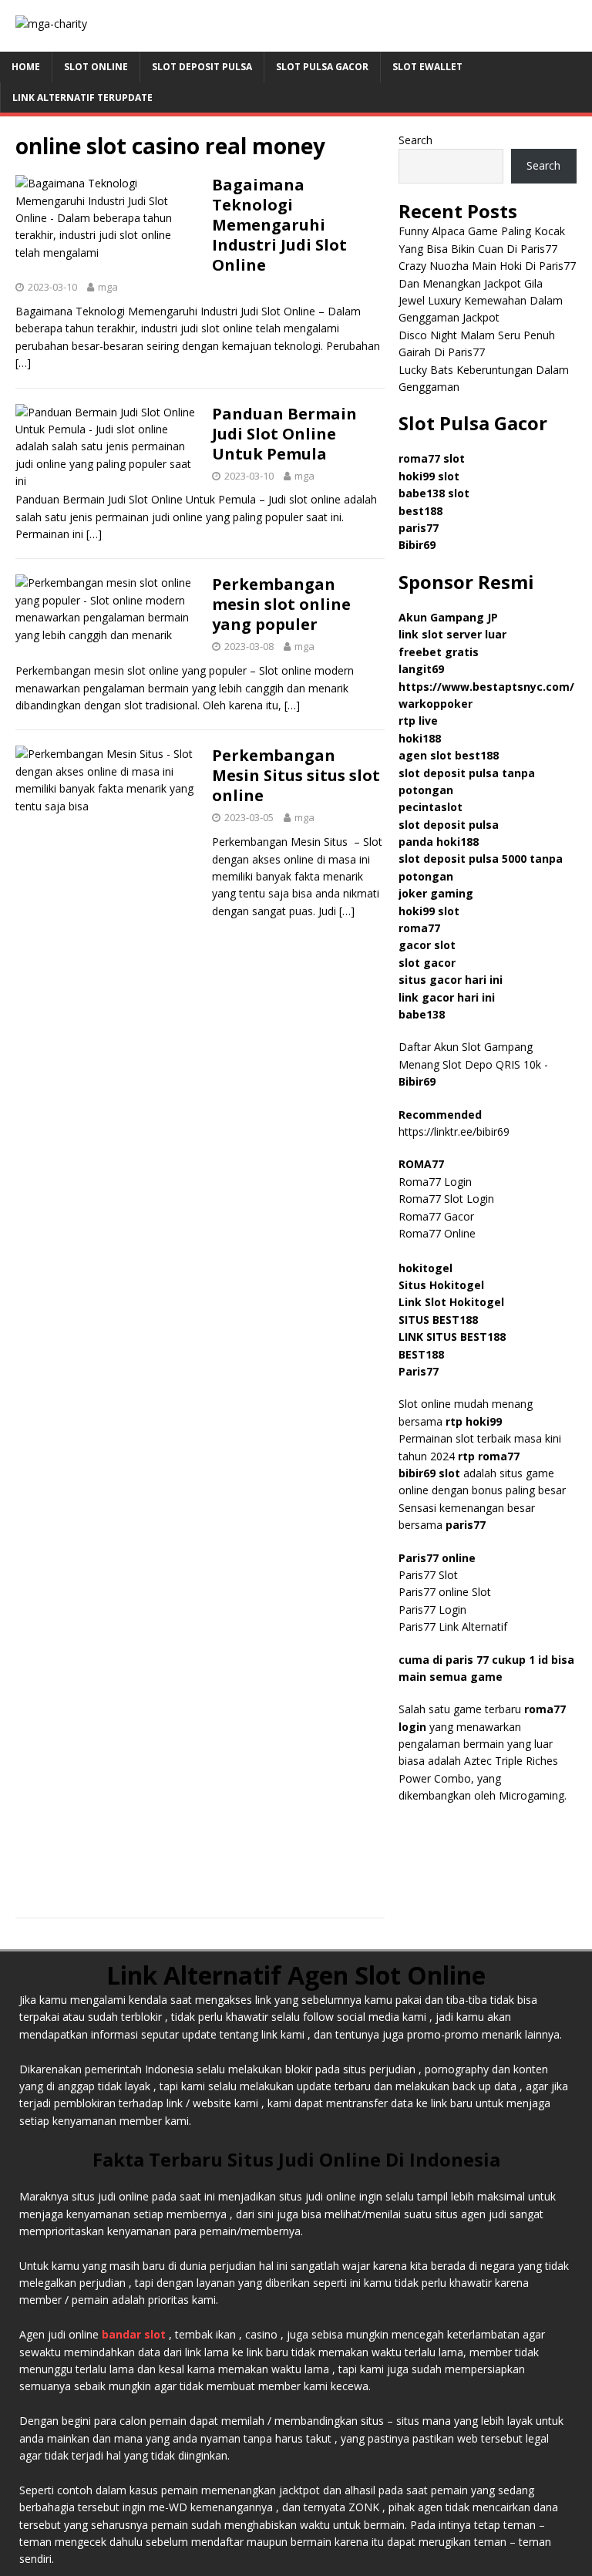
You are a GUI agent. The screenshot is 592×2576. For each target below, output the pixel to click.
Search (415, 140)
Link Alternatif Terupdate (82, 98)
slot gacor (427, 963)
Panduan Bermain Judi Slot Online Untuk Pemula (284, 434)
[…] (23, 363)
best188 (420, 511)
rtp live (418, 721)
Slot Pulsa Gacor (322, 67)
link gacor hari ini (447, 997)
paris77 (466, 1525)
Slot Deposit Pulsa (202, 67)
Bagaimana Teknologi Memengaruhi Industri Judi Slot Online (279, 225)
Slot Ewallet (427, 67)
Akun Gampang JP (448, 617)
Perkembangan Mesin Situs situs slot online (296, 775)
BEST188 (421, 1354)
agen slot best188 (449, 755)
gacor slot (427, 945)
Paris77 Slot (428, 1575)
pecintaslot (431, 807)
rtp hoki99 (474, 1421)
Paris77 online (439, 1558)
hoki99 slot (429, 476)
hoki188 (420, 738)
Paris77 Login (432, 1610)
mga (108, 287)
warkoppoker (436, 704)
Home (26, 67)
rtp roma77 (489, 1456)
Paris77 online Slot (446, 1592)
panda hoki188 (439, 842)
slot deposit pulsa (449, 825)
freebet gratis (439, 652)
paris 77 (467, 1660)
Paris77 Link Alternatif (453, 1626)
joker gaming (436, 893)
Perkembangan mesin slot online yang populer (281, 604)
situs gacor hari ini (451, 980)
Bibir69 (417, 545)
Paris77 (419, 1371)
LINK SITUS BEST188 (452, 1337)
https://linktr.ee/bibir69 (454, 1131)
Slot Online (96, 67)
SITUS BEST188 (438, 1320)
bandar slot (134, 2334)
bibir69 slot (429, 1473)
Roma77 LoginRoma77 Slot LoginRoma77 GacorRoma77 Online (446, 1199)
